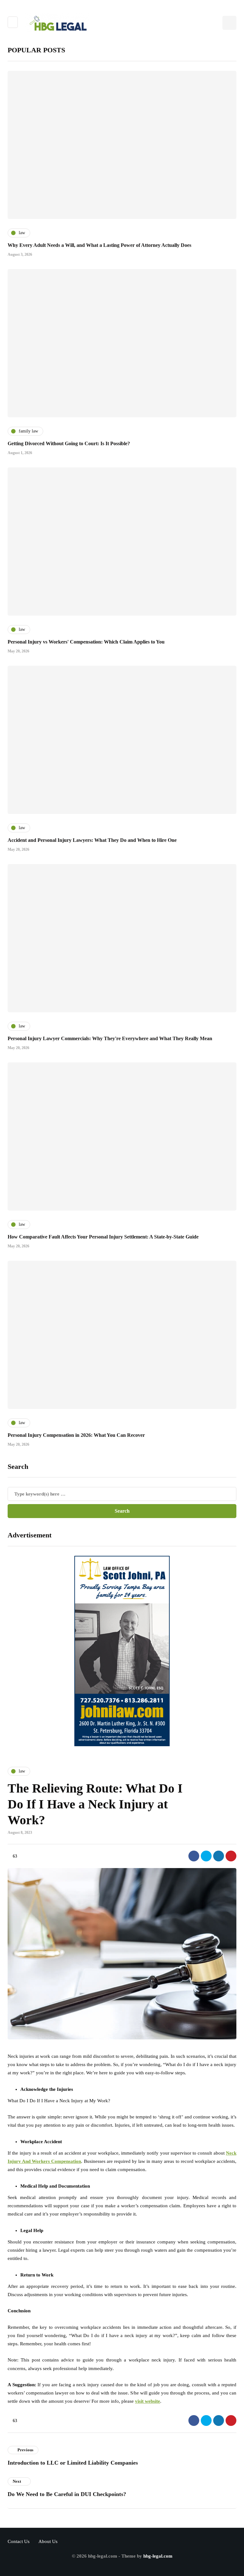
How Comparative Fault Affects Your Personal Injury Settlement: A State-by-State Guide (103, 1237)
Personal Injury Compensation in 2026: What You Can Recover (76, 1435)
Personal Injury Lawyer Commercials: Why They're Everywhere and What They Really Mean (110, 1038)
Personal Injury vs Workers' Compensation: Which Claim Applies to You (86, 642)
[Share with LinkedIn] (219, 1856)
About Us (48, 2541)
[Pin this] (231, 1856)
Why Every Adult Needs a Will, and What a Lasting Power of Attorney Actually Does (99, 245)
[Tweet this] (206, 1856)
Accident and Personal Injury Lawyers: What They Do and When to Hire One (92, 840)
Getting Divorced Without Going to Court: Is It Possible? (69, 443)
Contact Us (19, 2541)
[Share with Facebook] (194, 1856)
